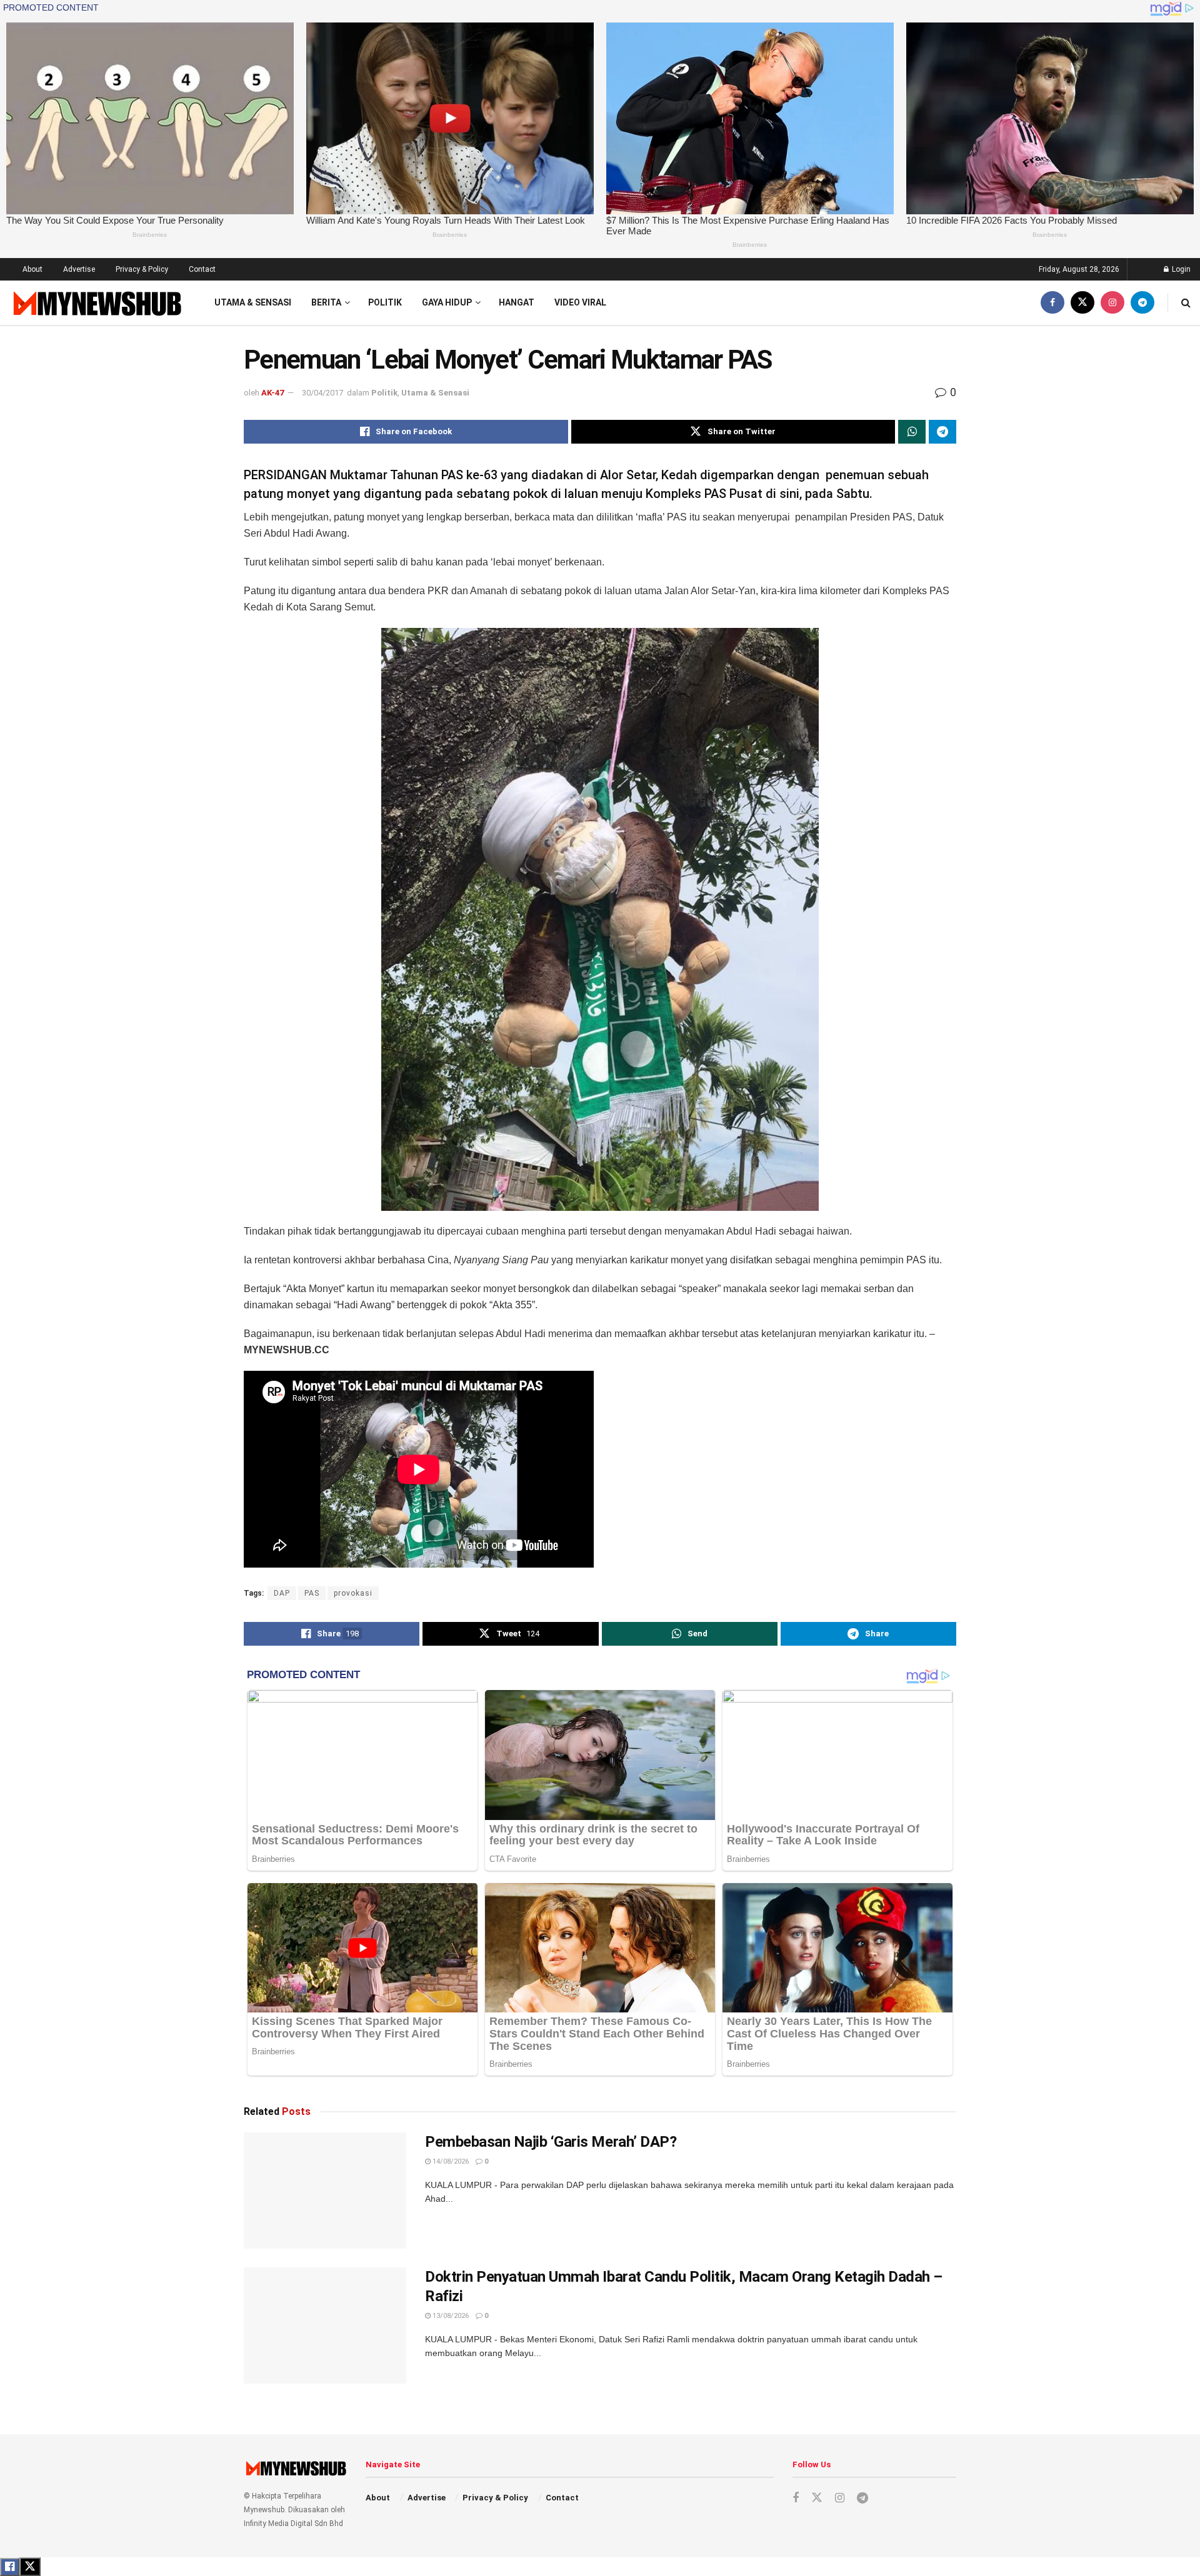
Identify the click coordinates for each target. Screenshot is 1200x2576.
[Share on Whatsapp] (912, 432)
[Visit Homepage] (96, 303)
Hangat (517, 302)
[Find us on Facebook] (1052, 303)
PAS (312, 1593)
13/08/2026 (450, 2316)
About (32, 269)
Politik (385, 302)
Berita (326, 302)
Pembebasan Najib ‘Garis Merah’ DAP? (551, 2142)
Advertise (79, 269)
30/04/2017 (322, 393)
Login (1180, 269)
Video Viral (580, 302)
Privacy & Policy (142, 269)
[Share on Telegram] (942, 432)
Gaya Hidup (447, 302)
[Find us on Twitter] (1082, 303)
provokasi (353, 1593)
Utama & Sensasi (253, 302)
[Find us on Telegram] (1142, 303)
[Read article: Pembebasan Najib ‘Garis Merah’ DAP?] (325, 2191)
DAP (282, 1593)
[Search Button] (1186, 303)
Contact (202, 269)
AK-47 (272, 393)
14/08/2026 (450, 2161)
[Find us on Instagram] (1112, 303)
